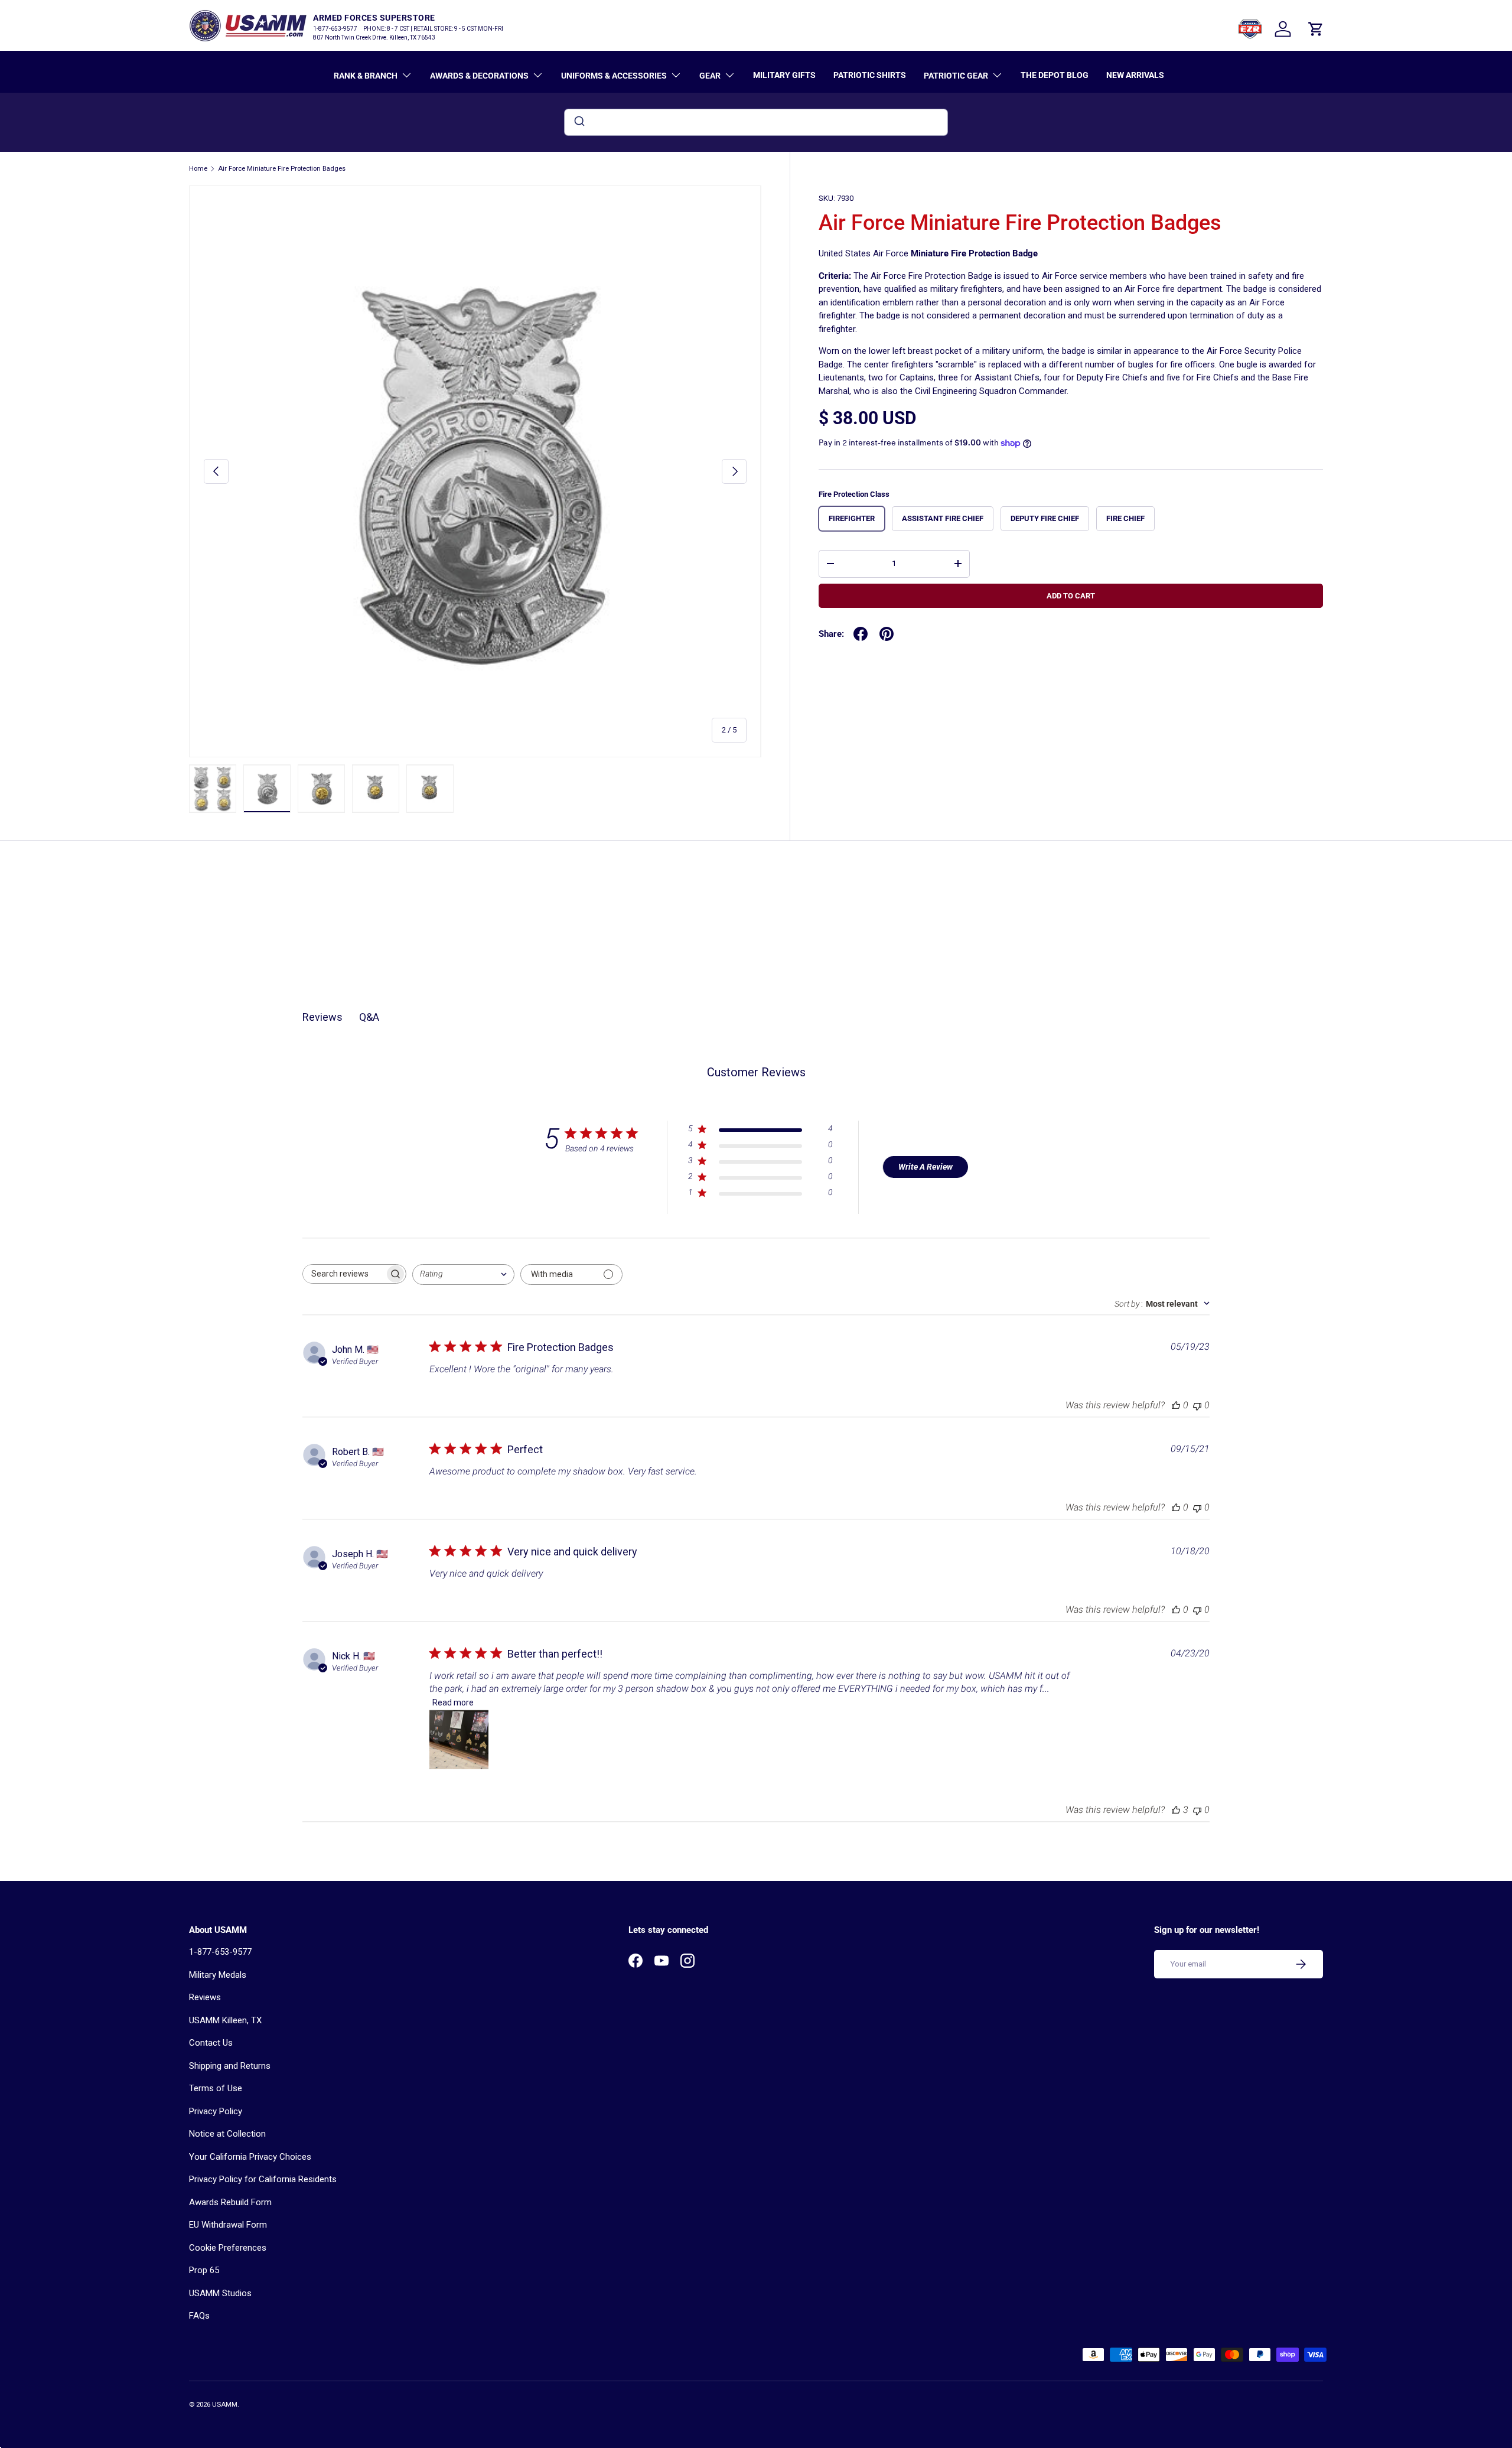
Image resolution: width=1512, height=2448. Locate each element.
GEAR (710, 76)
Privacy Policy (216, 2111)
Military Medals (218, 1975)
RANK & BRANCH (366, 76)
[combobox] (756, 122)
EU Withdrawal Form (228, 2225)
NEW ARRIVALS (1135, 75)
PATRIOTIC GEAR (956, 76)
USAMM (225, 2405)
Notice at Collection (227, 2134)
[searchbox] (344, 1274)
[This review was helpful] (1176, 1810)
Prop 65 (204, 2270)
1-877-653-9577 (220, 1952)
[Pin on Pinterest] (887, 634)
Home (198, 169)
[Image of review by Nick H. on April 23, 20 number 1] (459, 1740)
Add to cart (1071, 596)
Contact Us (211, 2043)
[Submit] (579, 122)
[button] (1316, 29)
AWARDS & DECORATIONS (479, 76)
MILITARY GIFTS (784, 75)
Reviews (205, 1997)
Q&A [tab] (369, 1017)
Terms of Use (216, 2088)
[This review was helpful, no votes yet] (1176, 1405)
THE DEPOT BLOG (1055, 75)
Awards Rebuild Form (230, 2202)
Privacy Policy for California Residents (263, 2179)
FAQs (199, 2316)
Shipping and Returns (230, 2066)
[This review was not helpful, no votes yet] (1197, 1405)
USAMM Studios (220, 2293)
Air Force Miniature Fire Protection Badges (282, 169)
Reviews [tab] (322, 1017)
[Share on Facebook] (861, 634)
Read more (453, 1702)
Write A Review (926, 1167)
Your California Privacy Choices (250, 2157)
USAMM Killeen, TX (225, 2020)
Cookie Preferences (228, 2248)
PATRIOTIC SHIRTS (870, 75)
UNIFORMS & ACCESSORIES (614, 76)
